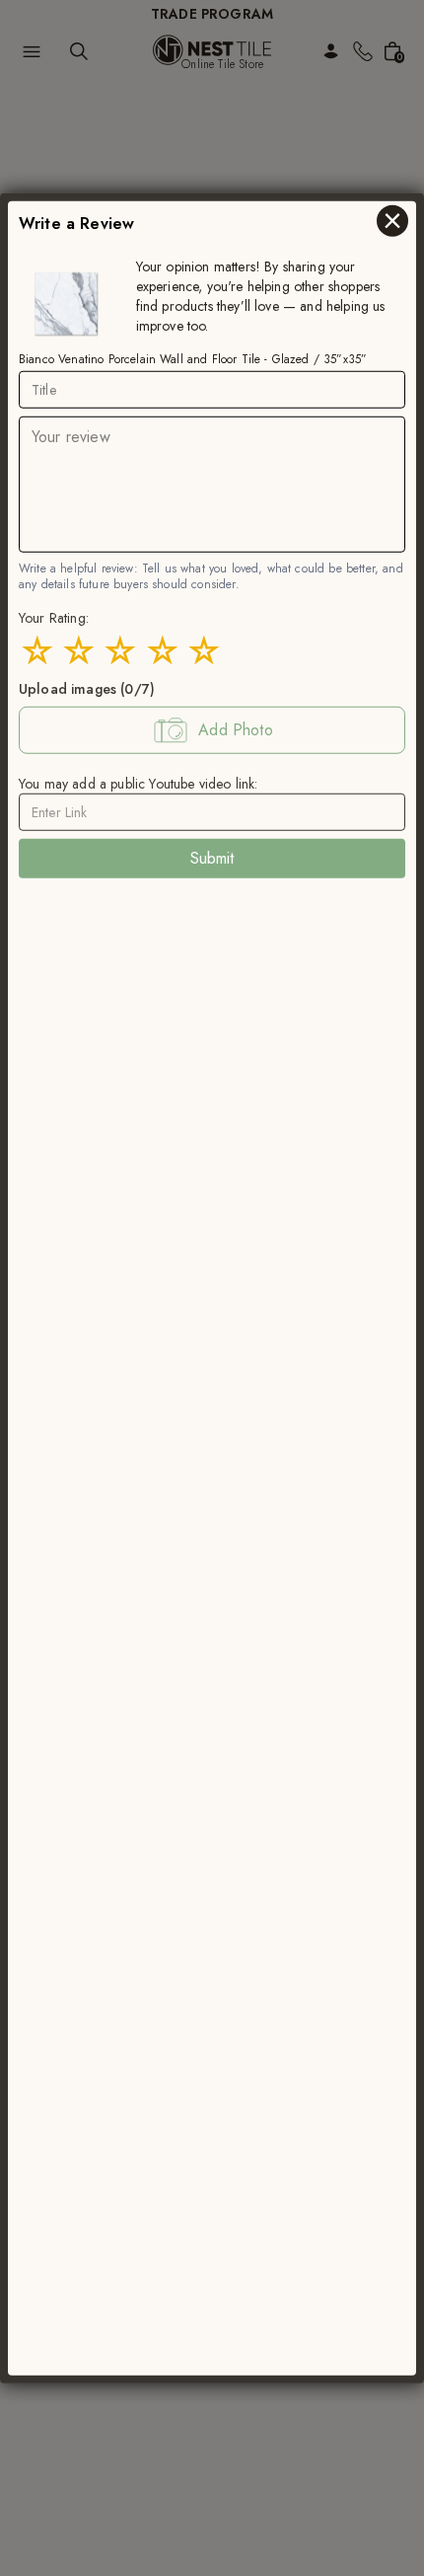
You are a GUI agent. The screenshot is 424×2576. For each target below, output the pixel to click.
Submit (212, 858)
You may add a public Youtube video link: (138, 784)
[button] (212, 730)
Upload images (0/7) (87, 689)
